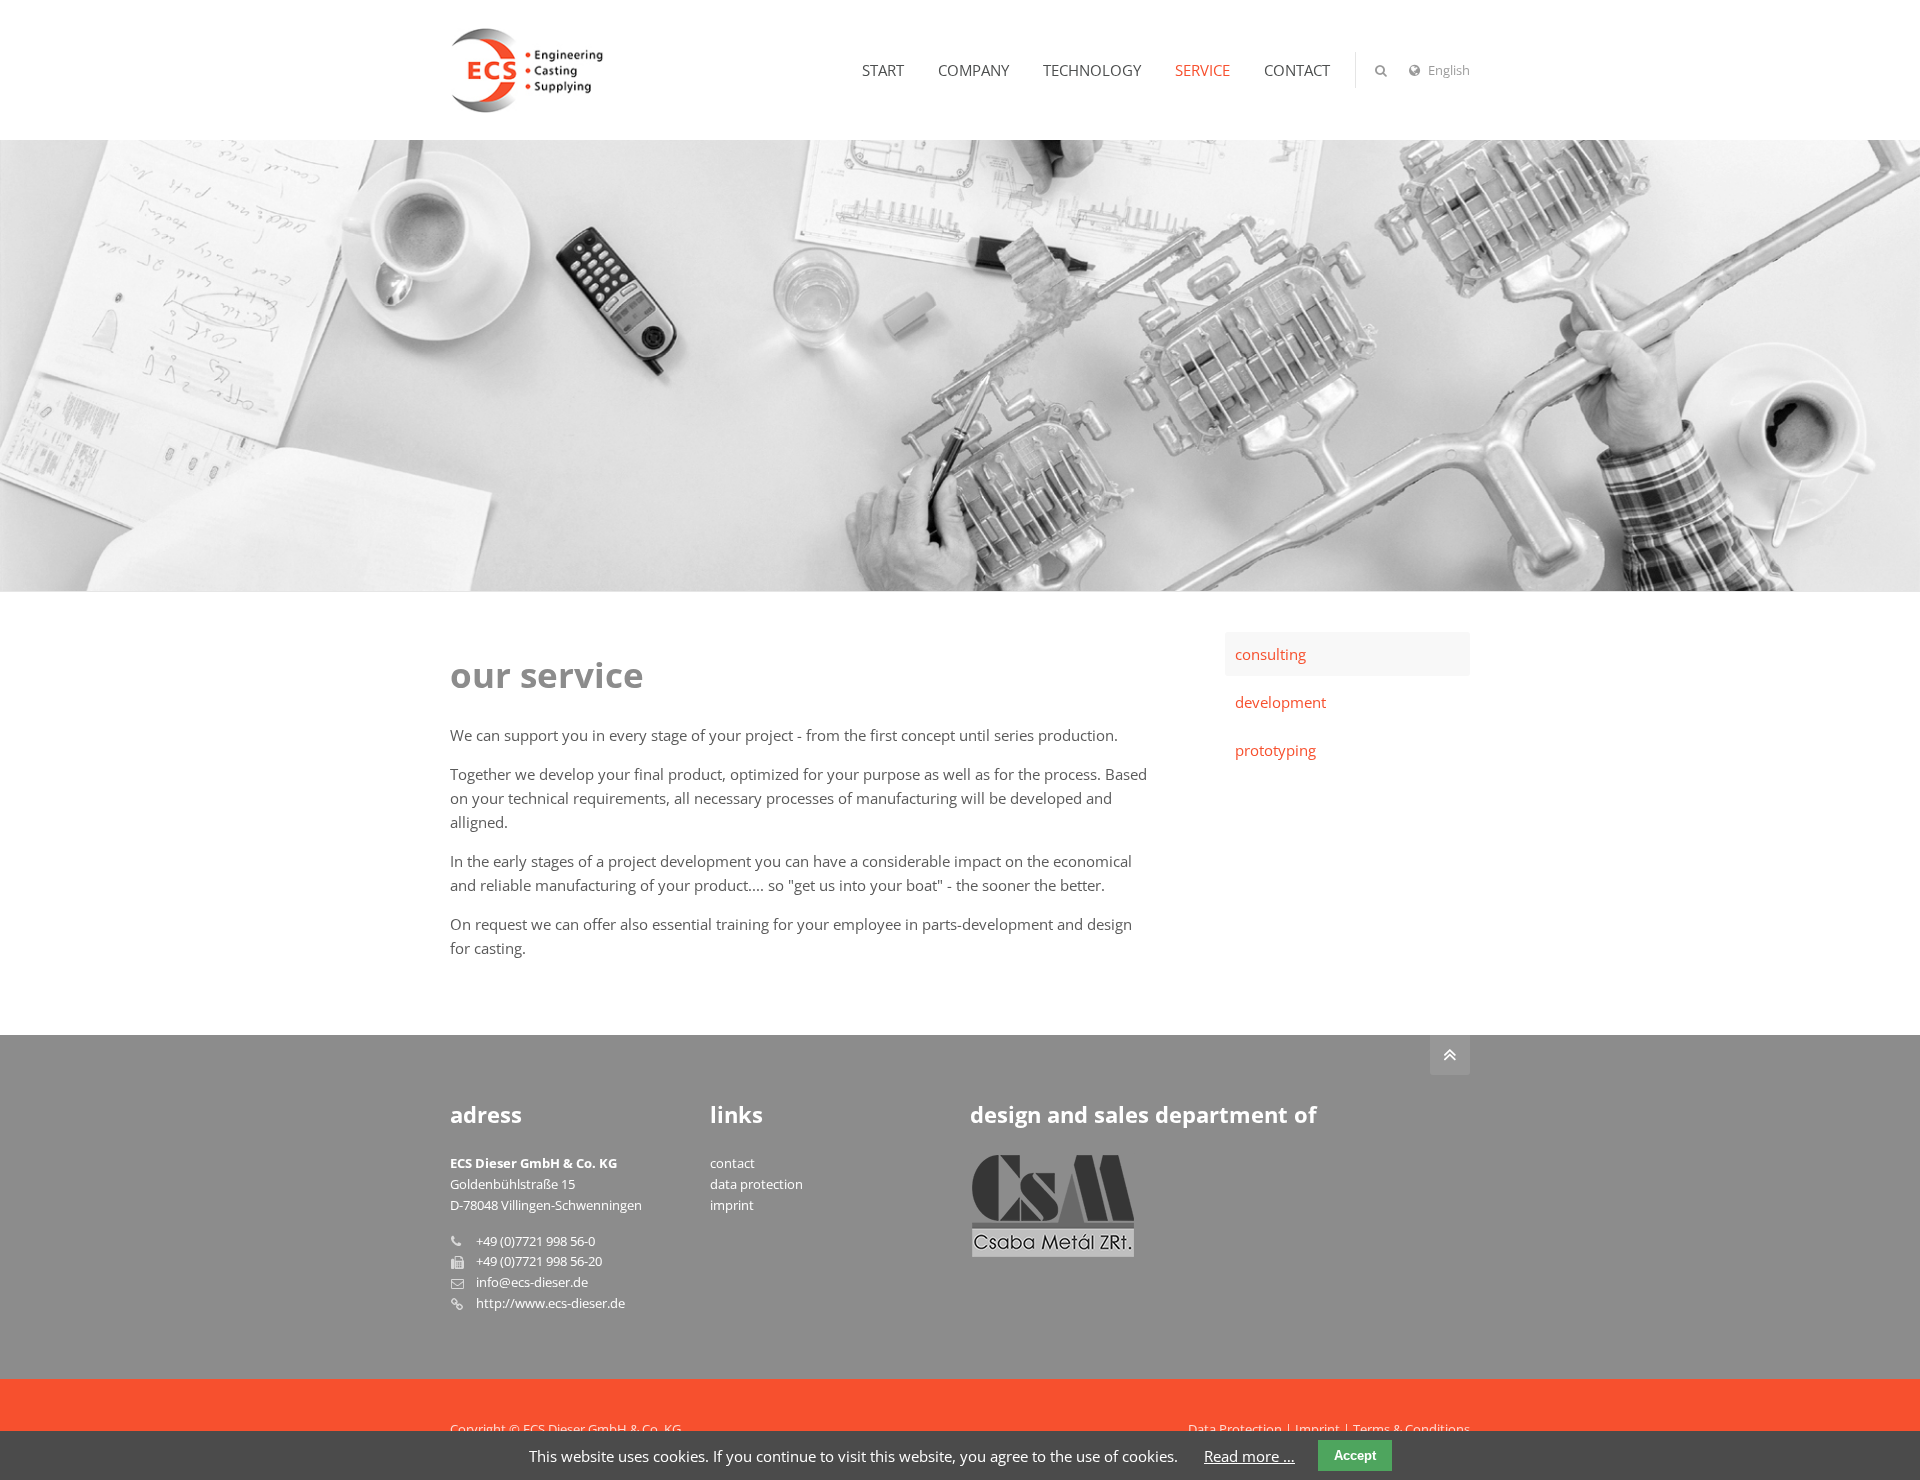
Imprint (1317, 1429)
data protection (756, 1184)
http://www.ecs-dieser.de (550, 1303)
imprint (732, 1205)
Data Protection (1235, 1429)
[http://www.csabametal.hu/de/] (1053, 1206)
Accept (1355, 1455)
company (973, 70)
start (883, 70)
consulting (1270, 654)
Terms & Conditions (1411, 1429)
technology (1092, 70)
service (1202, 70)
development (1280, 702)
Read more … (1249, 1456)
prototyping (1275, 750)
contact (1297, 70)
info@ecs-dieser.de (532, 1282)
